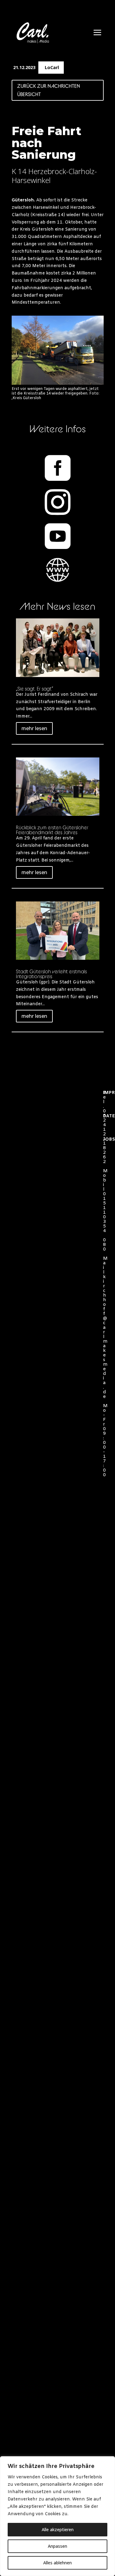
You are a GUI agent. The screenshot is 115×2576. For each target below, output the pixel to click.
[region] (57, 2516)
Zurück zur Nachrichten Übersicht (49, 90)
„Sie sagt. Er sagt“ (34, 689)
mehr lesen (34, 728)
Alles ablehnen (57, 2563)
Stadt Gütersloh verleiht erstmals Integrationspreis (51, 974)
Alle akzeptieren (58, 2529)
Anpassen (57, 2546)
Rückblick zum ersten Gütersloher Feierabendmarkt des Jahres (52, 830)
